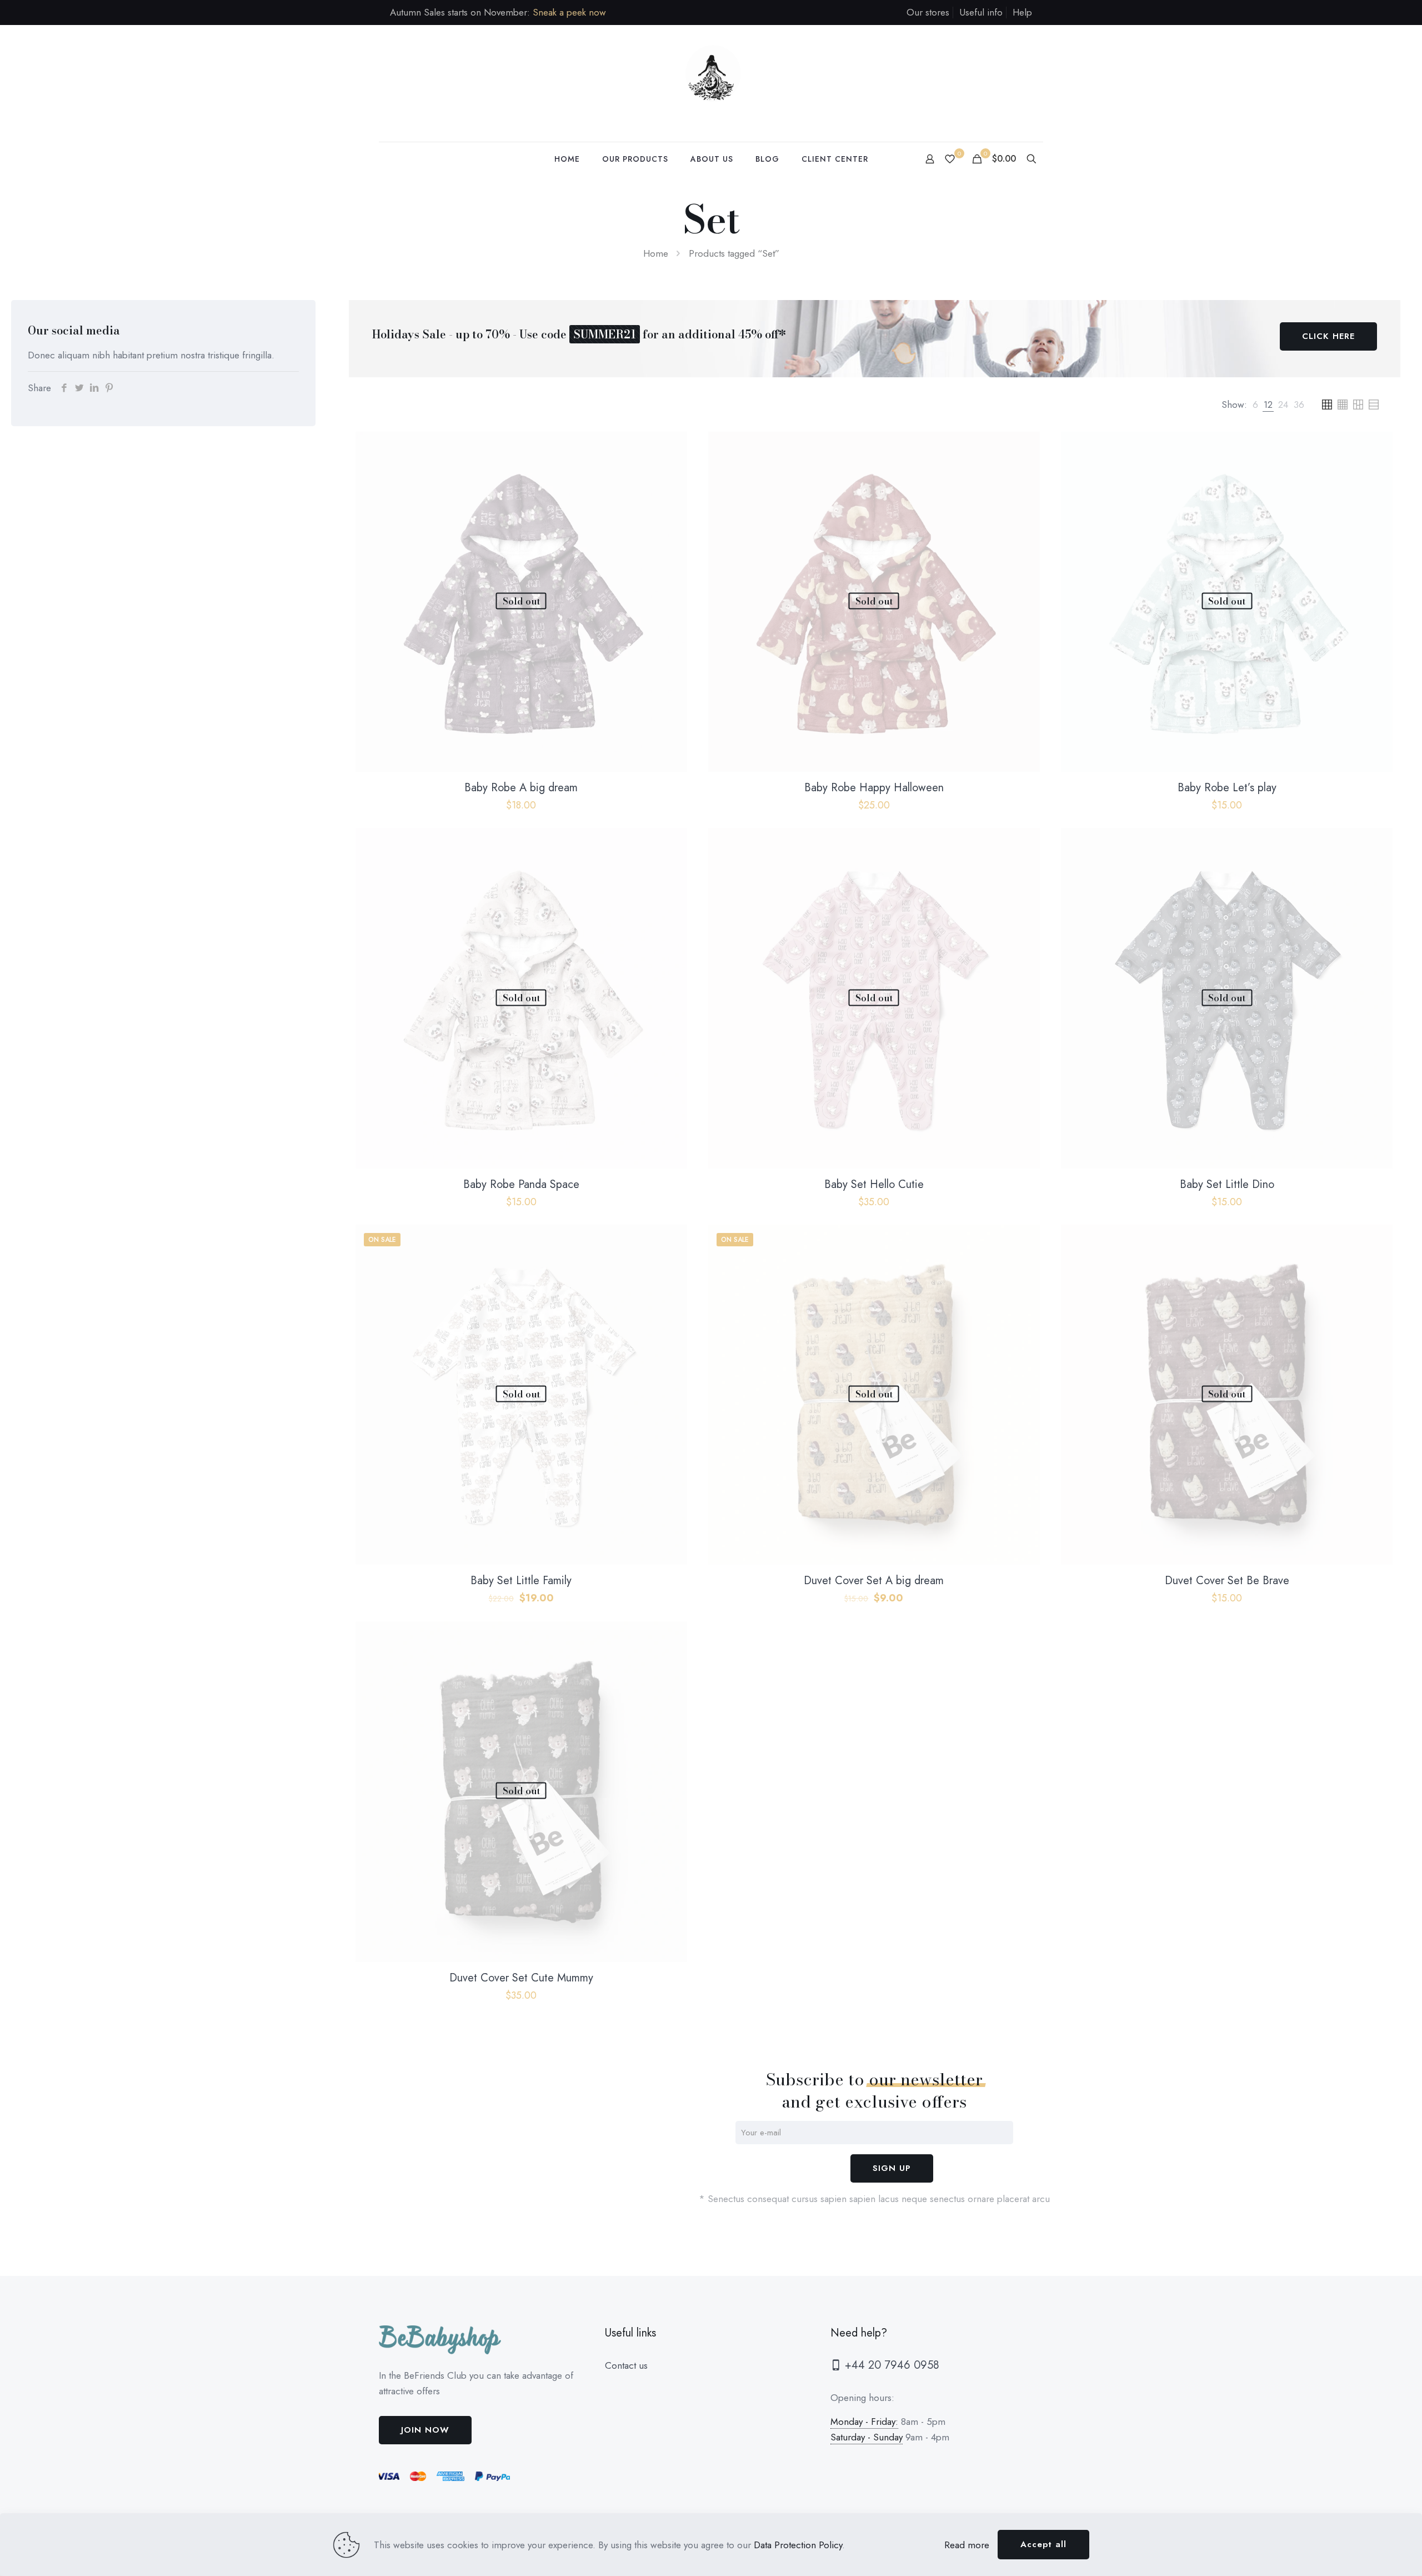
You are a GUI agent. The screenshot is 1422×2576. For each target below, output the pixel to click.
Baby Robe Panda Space (521, 1184)
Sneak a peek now (569, 12)
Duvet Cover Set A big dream (874, 1581)
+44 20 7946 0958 (890, 2365)
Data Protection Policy (798, 2545)
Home (656, 253)
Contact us (626, 2365)
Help (1022, 12)
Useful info (981, 12)
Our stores (928, 12)
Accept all (1043, 2544)
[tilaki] (711, 83)
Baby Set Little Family (521, 1581)
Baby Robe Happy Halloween (874, 788)
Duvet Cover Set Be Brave (1227, 1581)
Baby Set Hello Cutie (874, 1184)
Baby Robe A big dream (521, 788)
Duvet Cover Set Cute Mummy (521, 1978)
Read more (967, 2545)
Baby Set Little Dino (1227, 1184)
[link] (1255, 405)
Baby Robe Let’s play (1227, 788)
